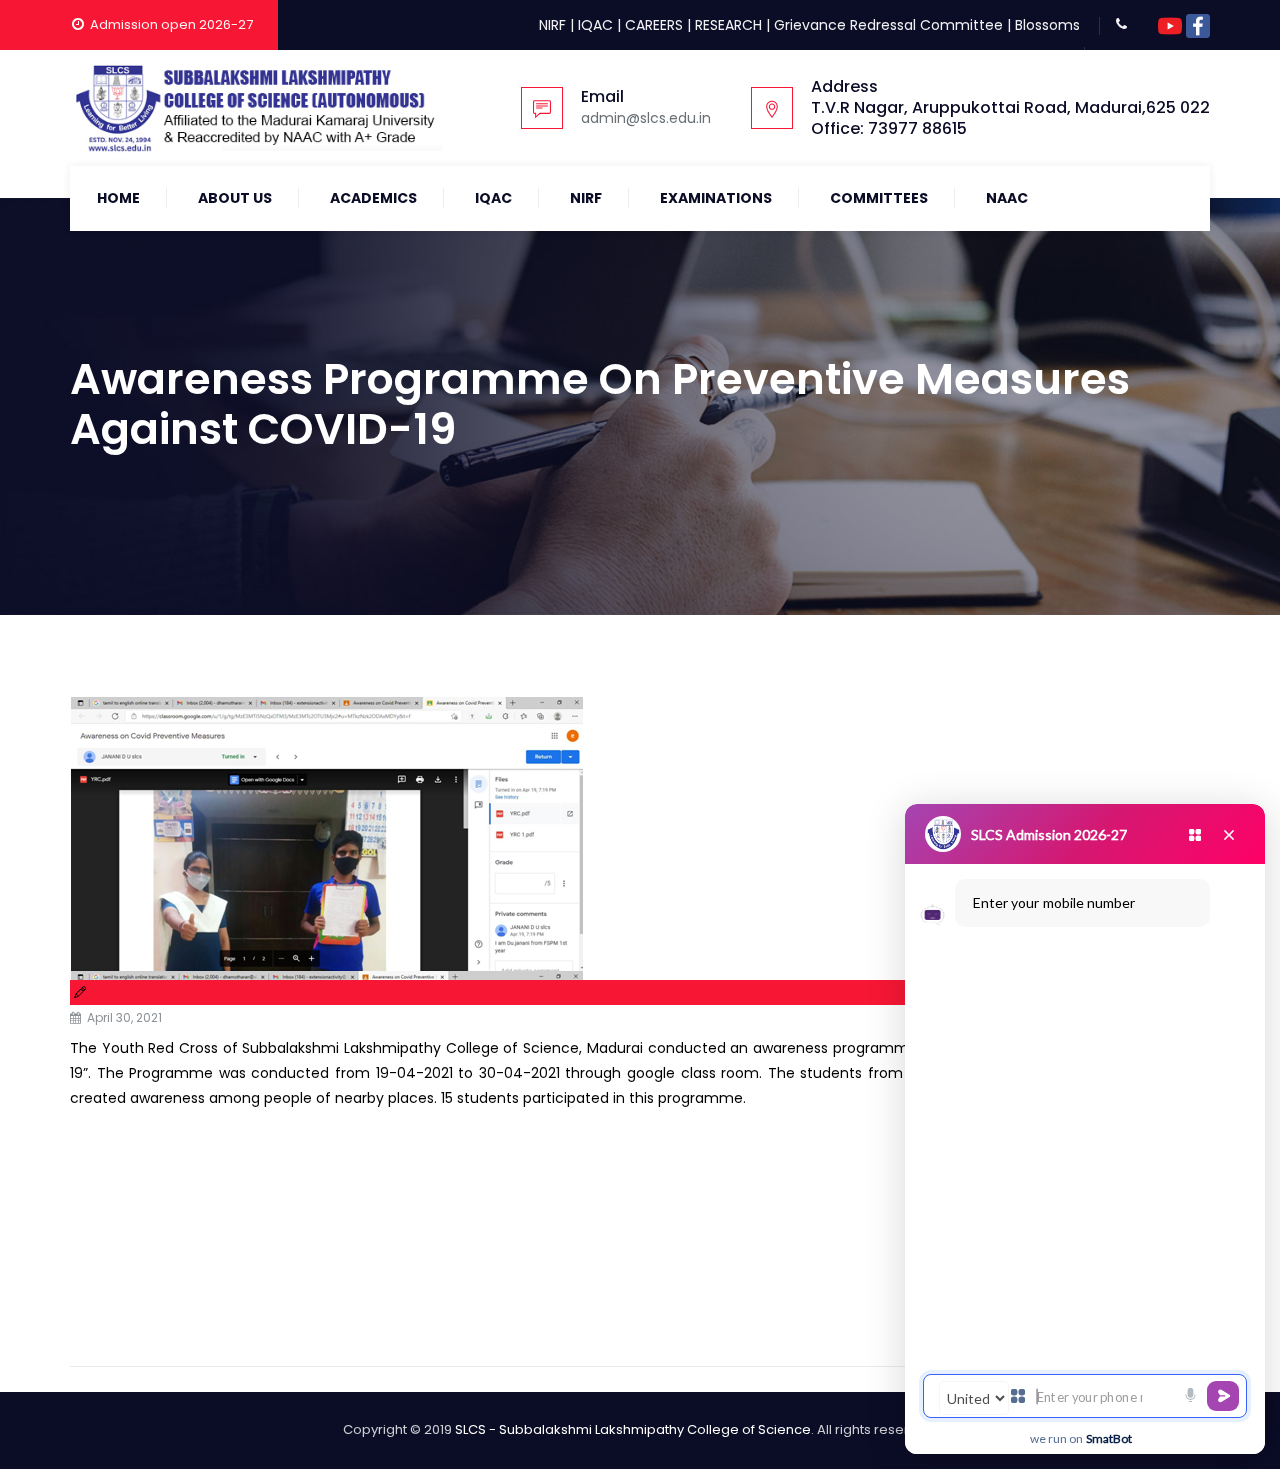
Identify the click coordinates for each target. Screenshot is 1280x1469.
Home (118, 198)
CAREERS (654, 25)
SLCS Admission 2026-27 (1049, 834)
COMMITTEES (879, 198)
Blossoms (1047, 25)
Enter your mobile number (1054, 902)
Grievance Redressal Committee (888, 25)
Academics (373, 198)
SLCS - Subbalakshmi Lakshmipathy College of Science (633, 1429)
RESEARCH (728, 25)
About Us (235, 198)
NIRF (552, 25)
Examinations (716, 198)
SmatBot (1109, 1438)
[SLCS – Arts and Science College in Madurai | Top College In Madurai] (256, 108)
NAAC (1007, 198)
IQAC (595, 25)
